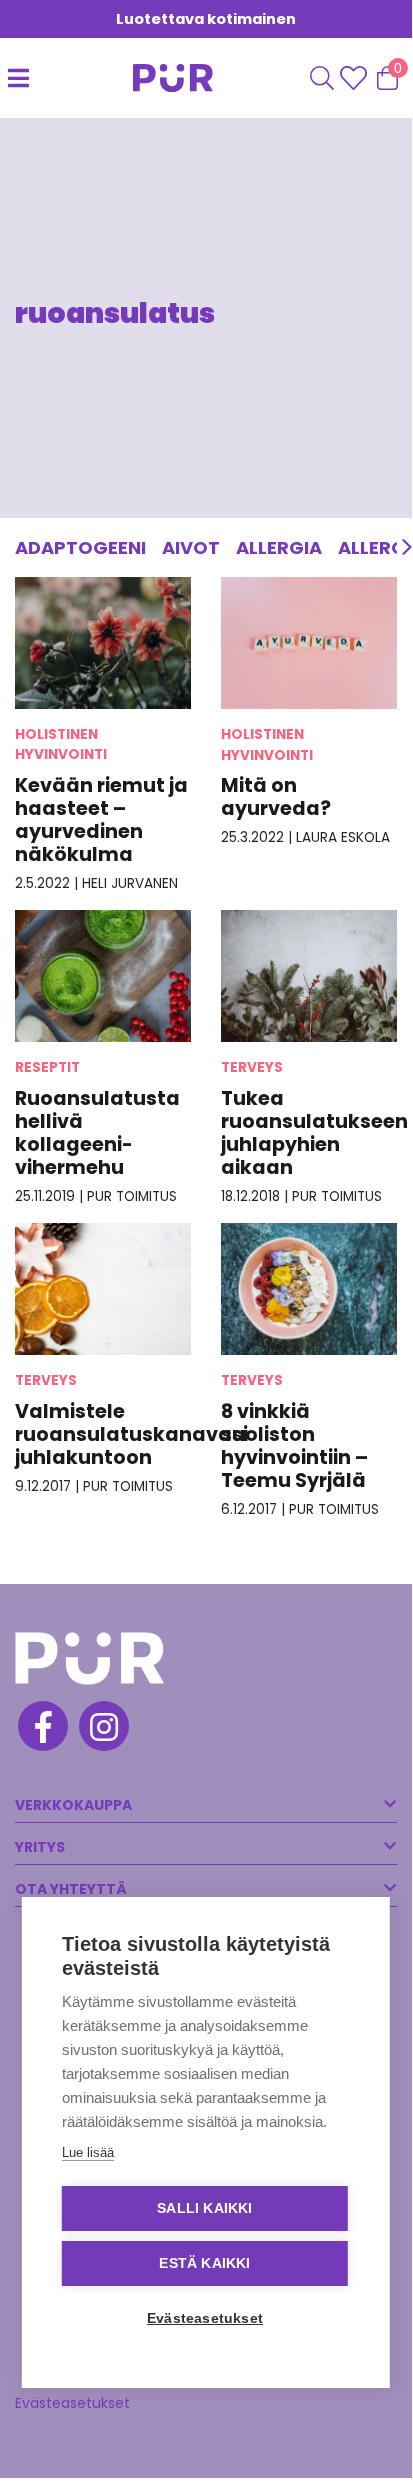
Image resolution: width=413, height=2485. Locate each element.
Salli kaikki (204, 2208)
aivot (191, 547)
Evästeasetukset (72, 2403)
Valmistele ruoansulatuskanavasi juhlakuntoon (131, 1434)
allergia (279, 547)
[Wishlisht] (355, 78)
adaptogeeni (80, 547)
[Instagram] (102, 1729)
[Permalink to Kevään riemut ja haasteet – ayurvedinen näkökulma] (103, 642)
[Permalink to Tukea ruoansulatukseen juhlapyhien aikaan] (309, 975)
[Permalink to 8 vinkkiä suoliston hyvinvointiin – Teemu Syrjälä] (309, 1288)
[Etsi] (322, 78)
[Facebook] (41, 1729)
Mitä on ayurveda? (276, 797)
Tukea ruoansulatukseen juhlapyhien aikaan (314, 1133)
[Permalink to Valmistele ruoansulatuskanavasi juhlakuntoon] (103, 1288)
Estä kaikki (204, 2263)
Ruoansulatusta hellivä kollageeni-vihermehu (97, 1133)
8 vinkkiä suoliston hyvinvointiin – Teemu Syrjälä (294, 1446)
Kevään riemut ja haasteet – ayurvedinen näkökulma (101, 820)
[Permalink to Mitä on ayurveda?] (309, 642)
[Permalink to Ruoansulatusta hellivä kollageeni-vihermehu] (103, 975)
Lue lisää (88, 2152)
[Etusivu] (158, 78)
